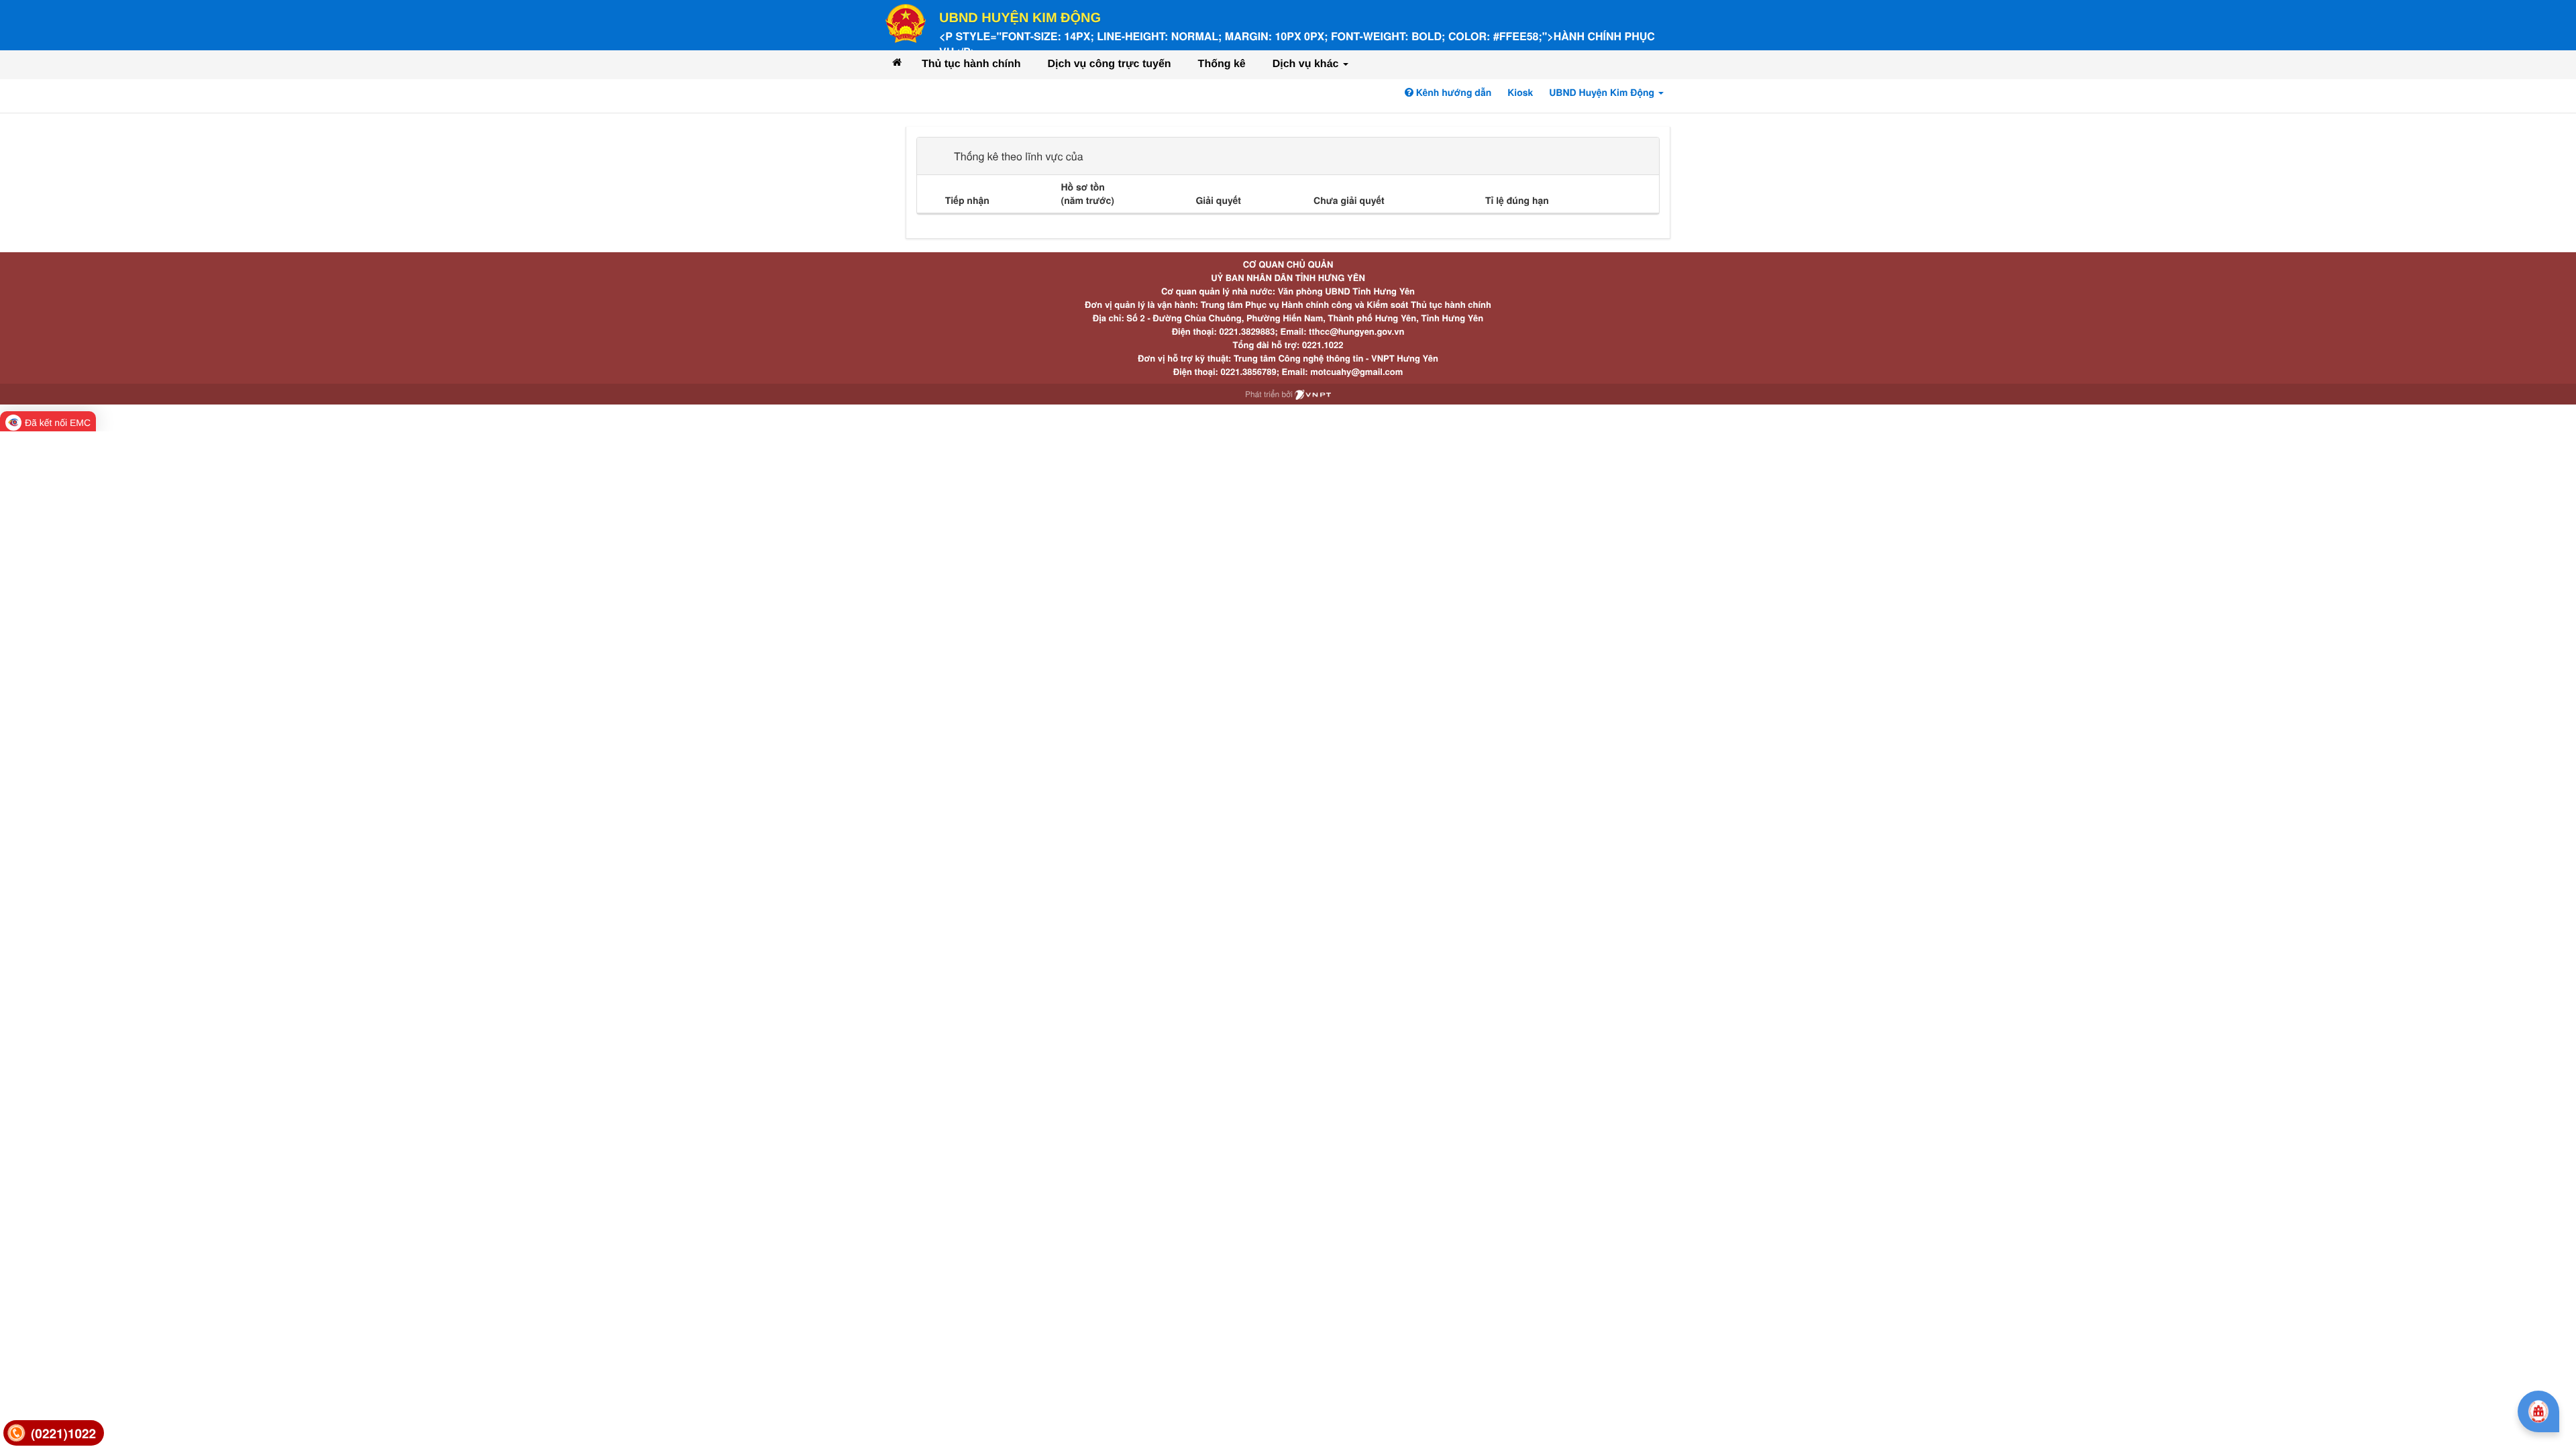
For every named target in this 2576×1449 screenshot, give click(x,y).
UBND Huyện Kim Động (1020, 18)
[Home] (897, 62)
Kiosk (1520, 93)
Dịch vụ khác (1307, 64)
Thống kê (1222, 64)
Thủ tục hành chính (971, 64)
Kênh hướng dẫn (1452, 93)
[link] (54, 1433)
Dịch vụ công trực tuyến (1110, 64)
